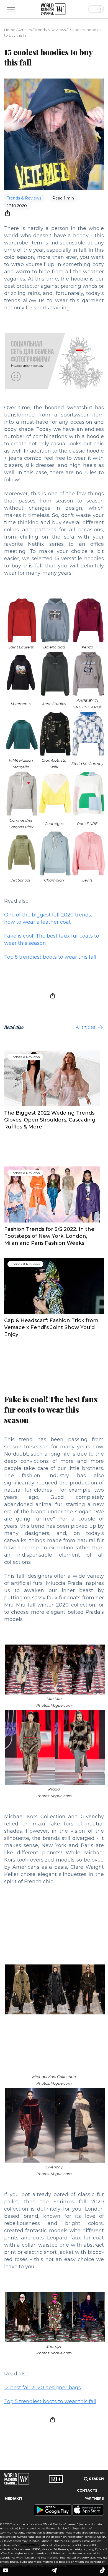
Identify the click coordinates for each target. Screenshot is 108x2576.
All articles (85, 1027)
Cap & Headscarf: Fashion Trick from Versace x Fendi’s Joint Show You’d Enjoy (51, 1327)
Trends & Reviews (50, 30)
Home (10, 30)
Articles (25, 30)
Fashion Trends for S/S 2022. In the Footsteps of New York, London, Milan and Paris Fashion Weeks (49, 1236)
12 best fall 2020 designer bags (43, 2388)
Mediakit (14, 2499)
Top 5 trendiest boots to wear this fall (50, 957)
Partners (94, 2499)
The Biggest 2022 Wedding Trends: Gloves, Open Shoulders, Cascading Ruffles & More (50, 1120)
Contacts (87, 2491)
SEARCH (96, 2479)
